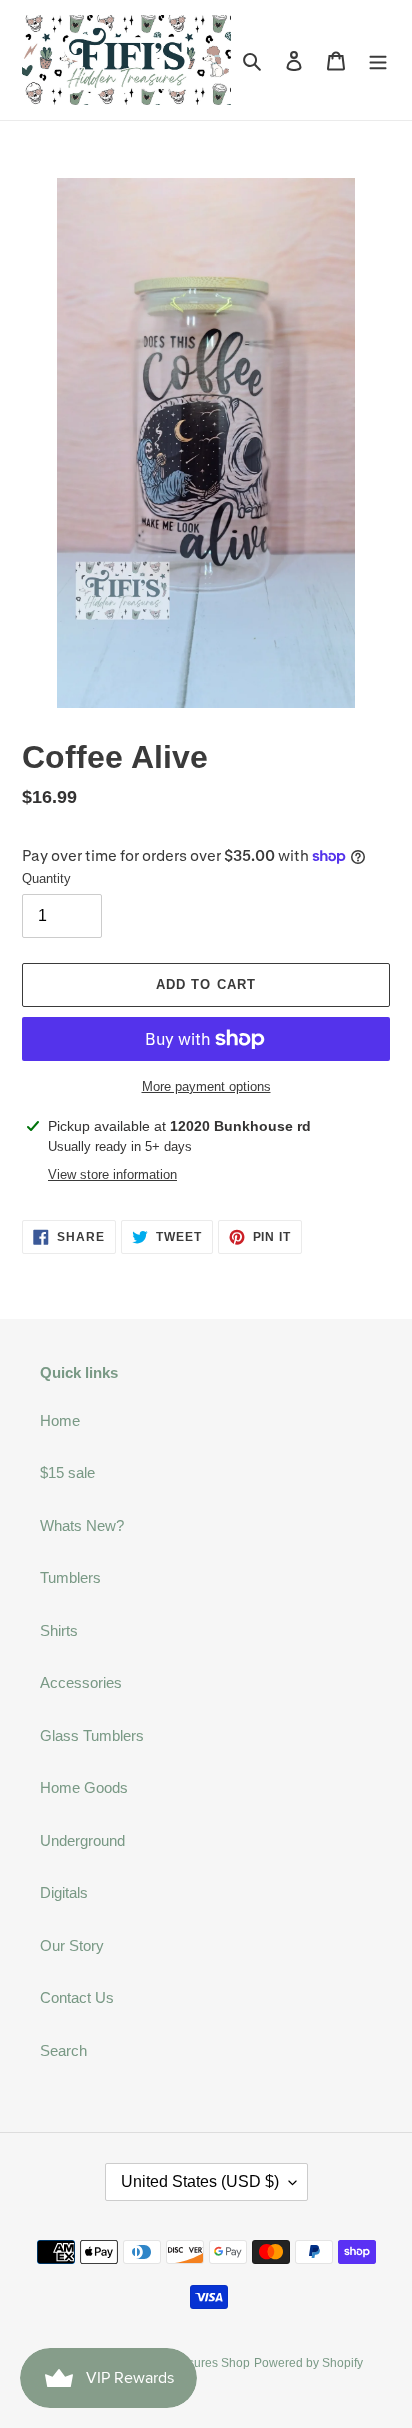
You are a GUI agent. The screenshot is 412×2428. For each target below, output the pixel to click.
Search (63, 2050)
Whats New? (82, 1525)
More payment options (206, 1086)
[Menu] (378, 60)
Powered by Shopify (308, 2363)
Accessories (81, 1682)
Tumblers (70, 1577)
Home (60, 1420)
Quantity (46, 878)
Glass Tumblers (92, 1735)
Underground (82, 1840)
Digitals (64, 1892)
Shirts (59, 1630)
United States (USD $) (200, 2181)
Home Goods (84, 1787)
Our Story (72, 1945)
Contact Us (77, 1997)
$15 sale (67, 1472)
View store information (112, 1174)
